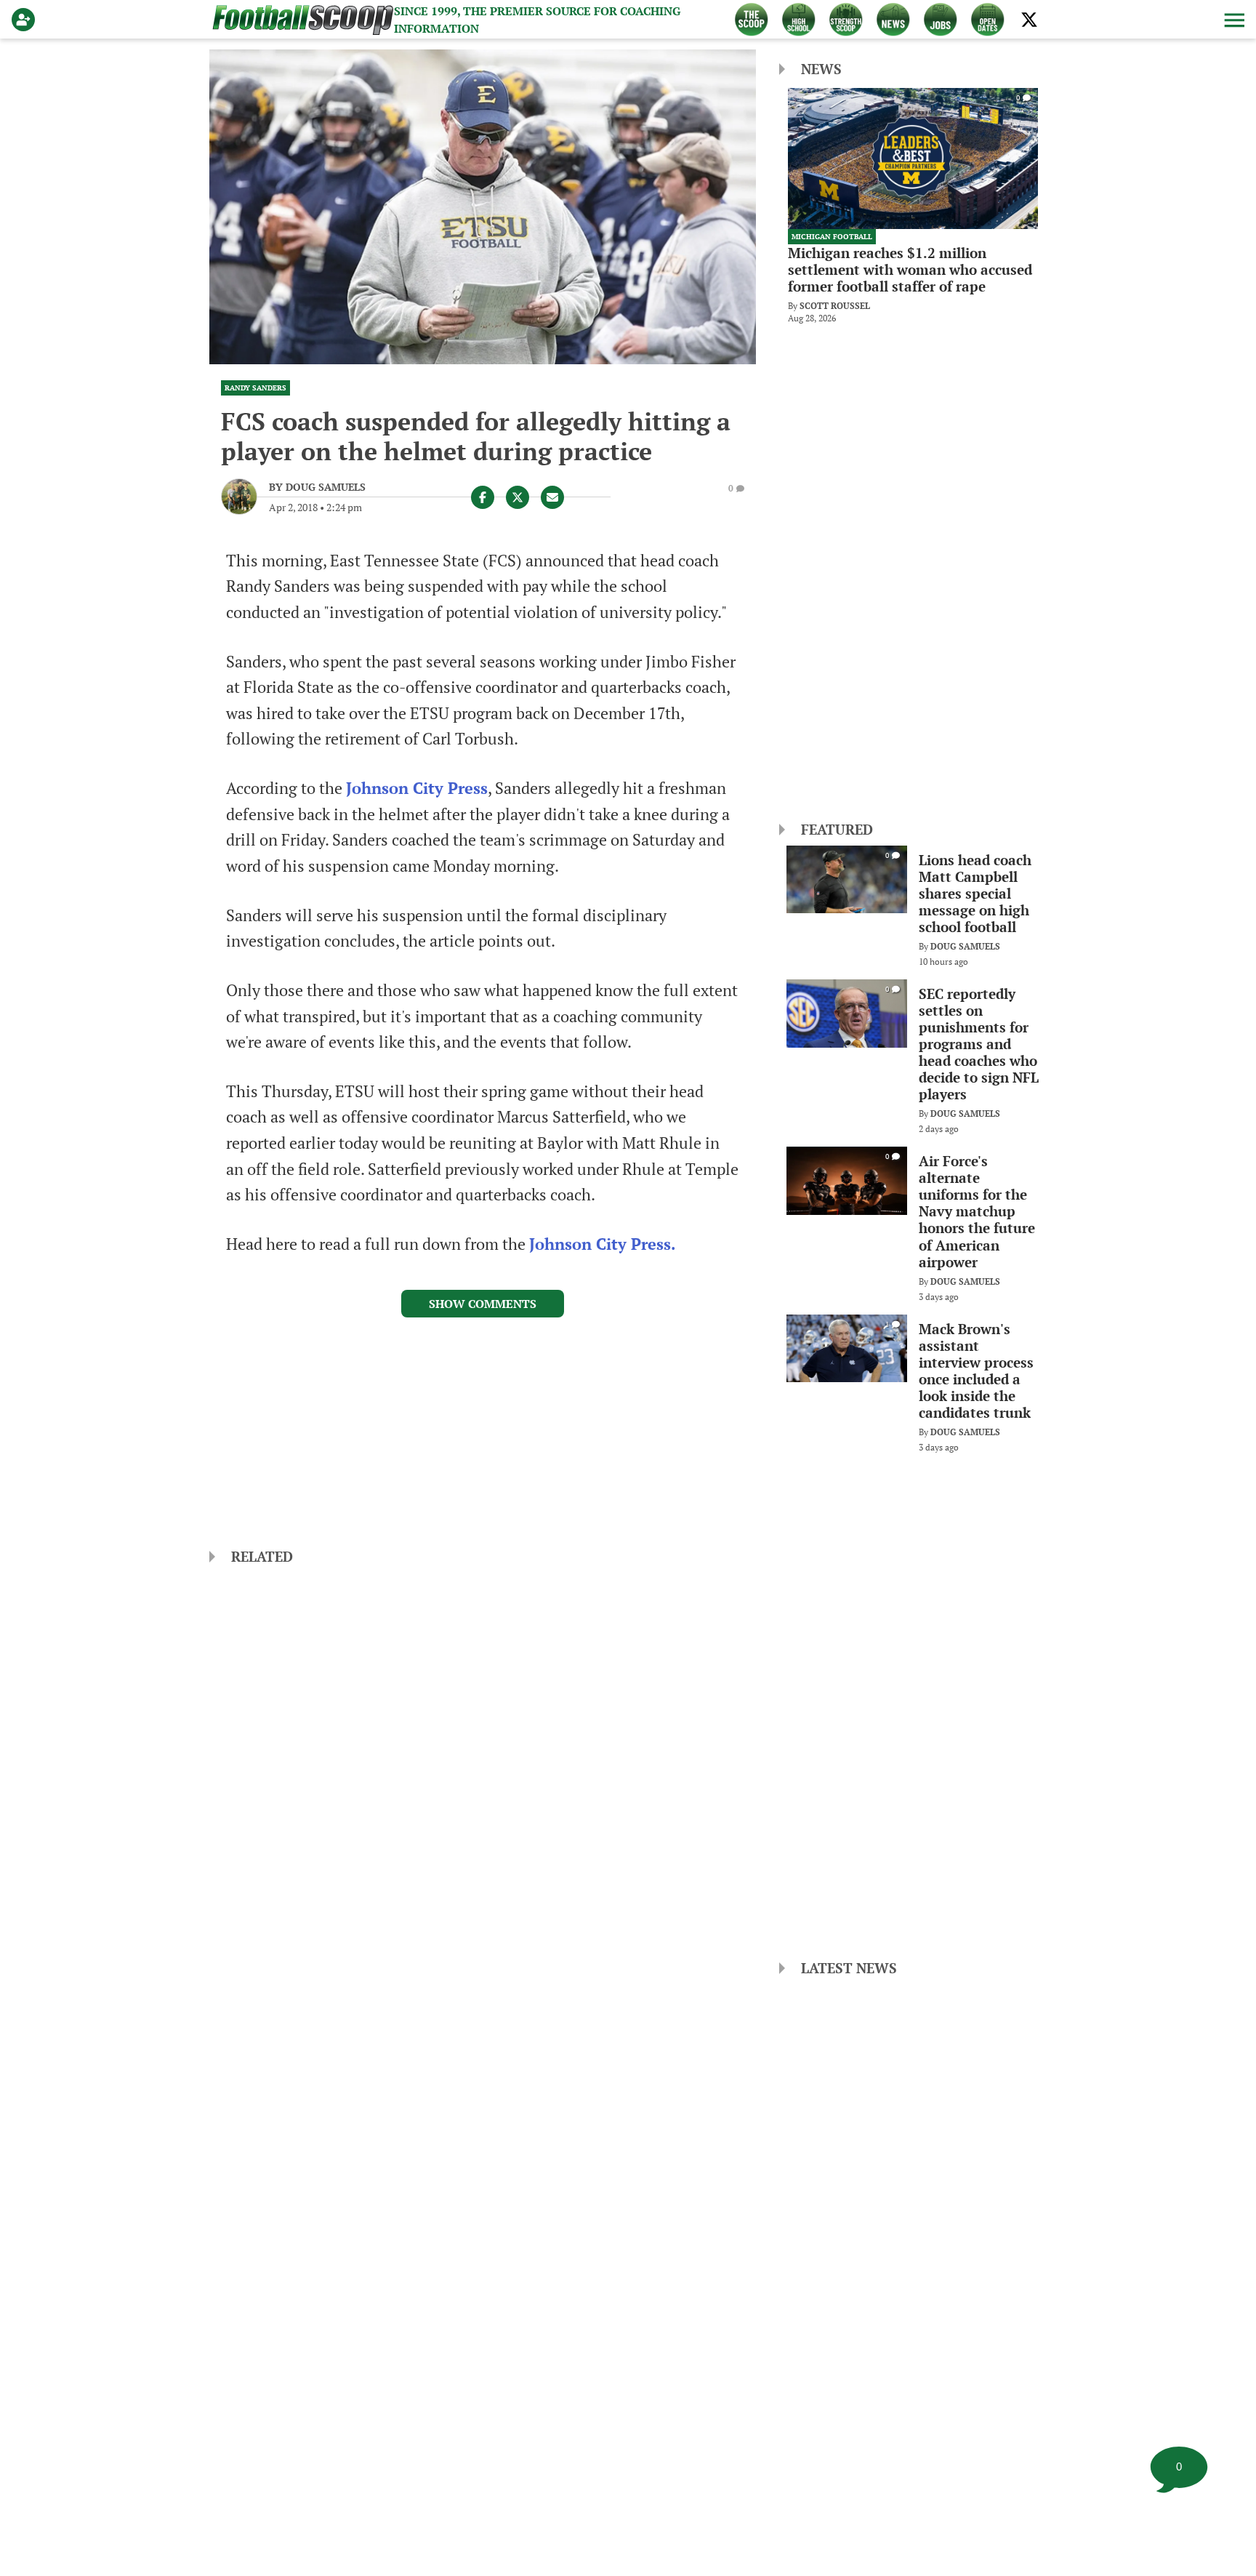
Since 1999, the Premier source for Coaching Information (537, 20)
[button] (1233, 20)
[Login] (26, 20)
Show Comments (483, 1304)
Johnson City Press (417, 788)
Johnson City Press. (603, 1244)
